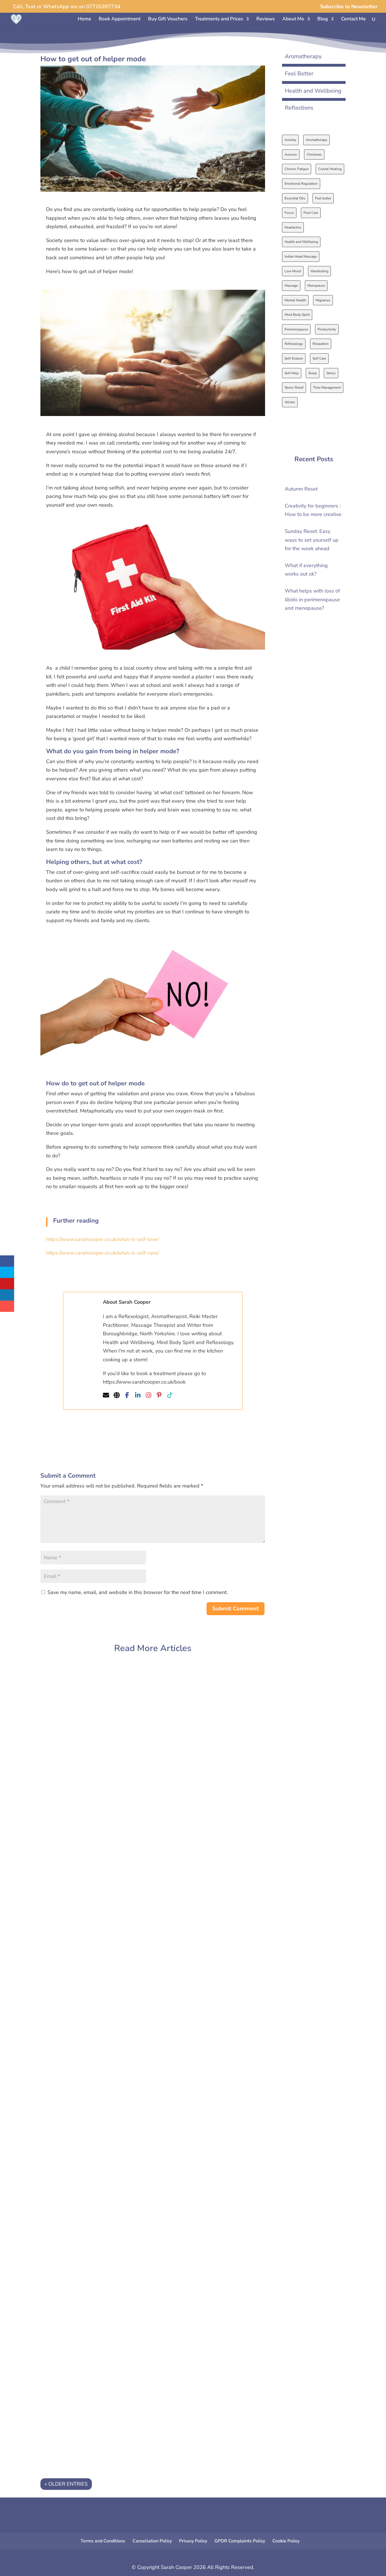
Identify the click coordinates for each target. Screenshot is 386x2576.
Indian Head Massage (301, 256)
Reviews (265, 19)
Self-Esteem (294, 358)
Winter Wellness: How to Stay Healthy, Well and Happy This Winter (136, 2226)
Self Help (292, 373)
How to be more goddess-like (85, 2316)
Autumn (291, 154)
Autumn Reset (301, 489)
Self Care (319, 358)
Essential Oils (295, 198)
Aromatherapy (303, 56)
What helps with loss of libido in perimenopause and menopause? (133, 1962)
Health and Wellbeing (313, 91)
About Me (293, 19)
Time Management (327, 387)
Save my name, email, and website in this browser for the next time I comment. (138, 1592)
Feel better (323, 198)
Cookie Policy (286, 2541)
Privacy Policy (193, 2541)
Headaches (293, 227)
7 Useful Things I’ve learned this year (95, 2143)
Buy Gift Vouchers (168, 19)
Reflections (299, 108)
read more (65, 1733)
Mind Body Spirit (297, 315)
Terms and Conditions (103, 2541)
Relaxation (321, 344)
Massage (291, 286)
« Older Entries (66, 2484)
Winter (290, 402)
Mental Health (295, 300)
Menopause (316, 286)
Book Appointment (120, 19)
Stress (331, 373)
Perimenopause (296, 329)
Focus (289, 213)
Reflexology (294, 344)
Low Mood (293, 271)
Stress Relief (294, 387)
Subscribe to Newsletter (349, 7)
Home (84, 19)
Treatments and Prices (219, 19)
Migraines (323, 300)
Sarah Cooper (69, 1699)
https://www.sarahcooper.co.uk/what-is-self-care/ (102, 1253)
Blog (323, 19)
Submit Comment (236, 1609)
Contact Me (353, 19)
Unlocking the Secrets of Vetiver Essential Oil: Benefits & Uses (128, 2053)
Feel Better (299, 74)
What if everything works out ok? (90, 1871)
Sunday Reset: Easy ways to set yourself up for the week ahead (130, 1772)
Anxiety (290, 140)
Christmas (314, 154)
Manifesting (319, 271)
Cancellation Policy (152, 2541)
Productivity (327, 329)
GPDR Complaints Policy (240, 2541)
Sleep (313, 373)
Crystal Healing (330, 169)
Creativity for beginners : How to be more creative (112, 1689)
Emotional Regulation (301, 184)
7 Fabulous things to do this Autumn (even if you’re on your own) (132, 2407)
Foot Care (311, 213)
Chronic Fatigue (297, 169)
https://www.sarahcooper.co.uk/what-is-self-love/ (102, 1239)
